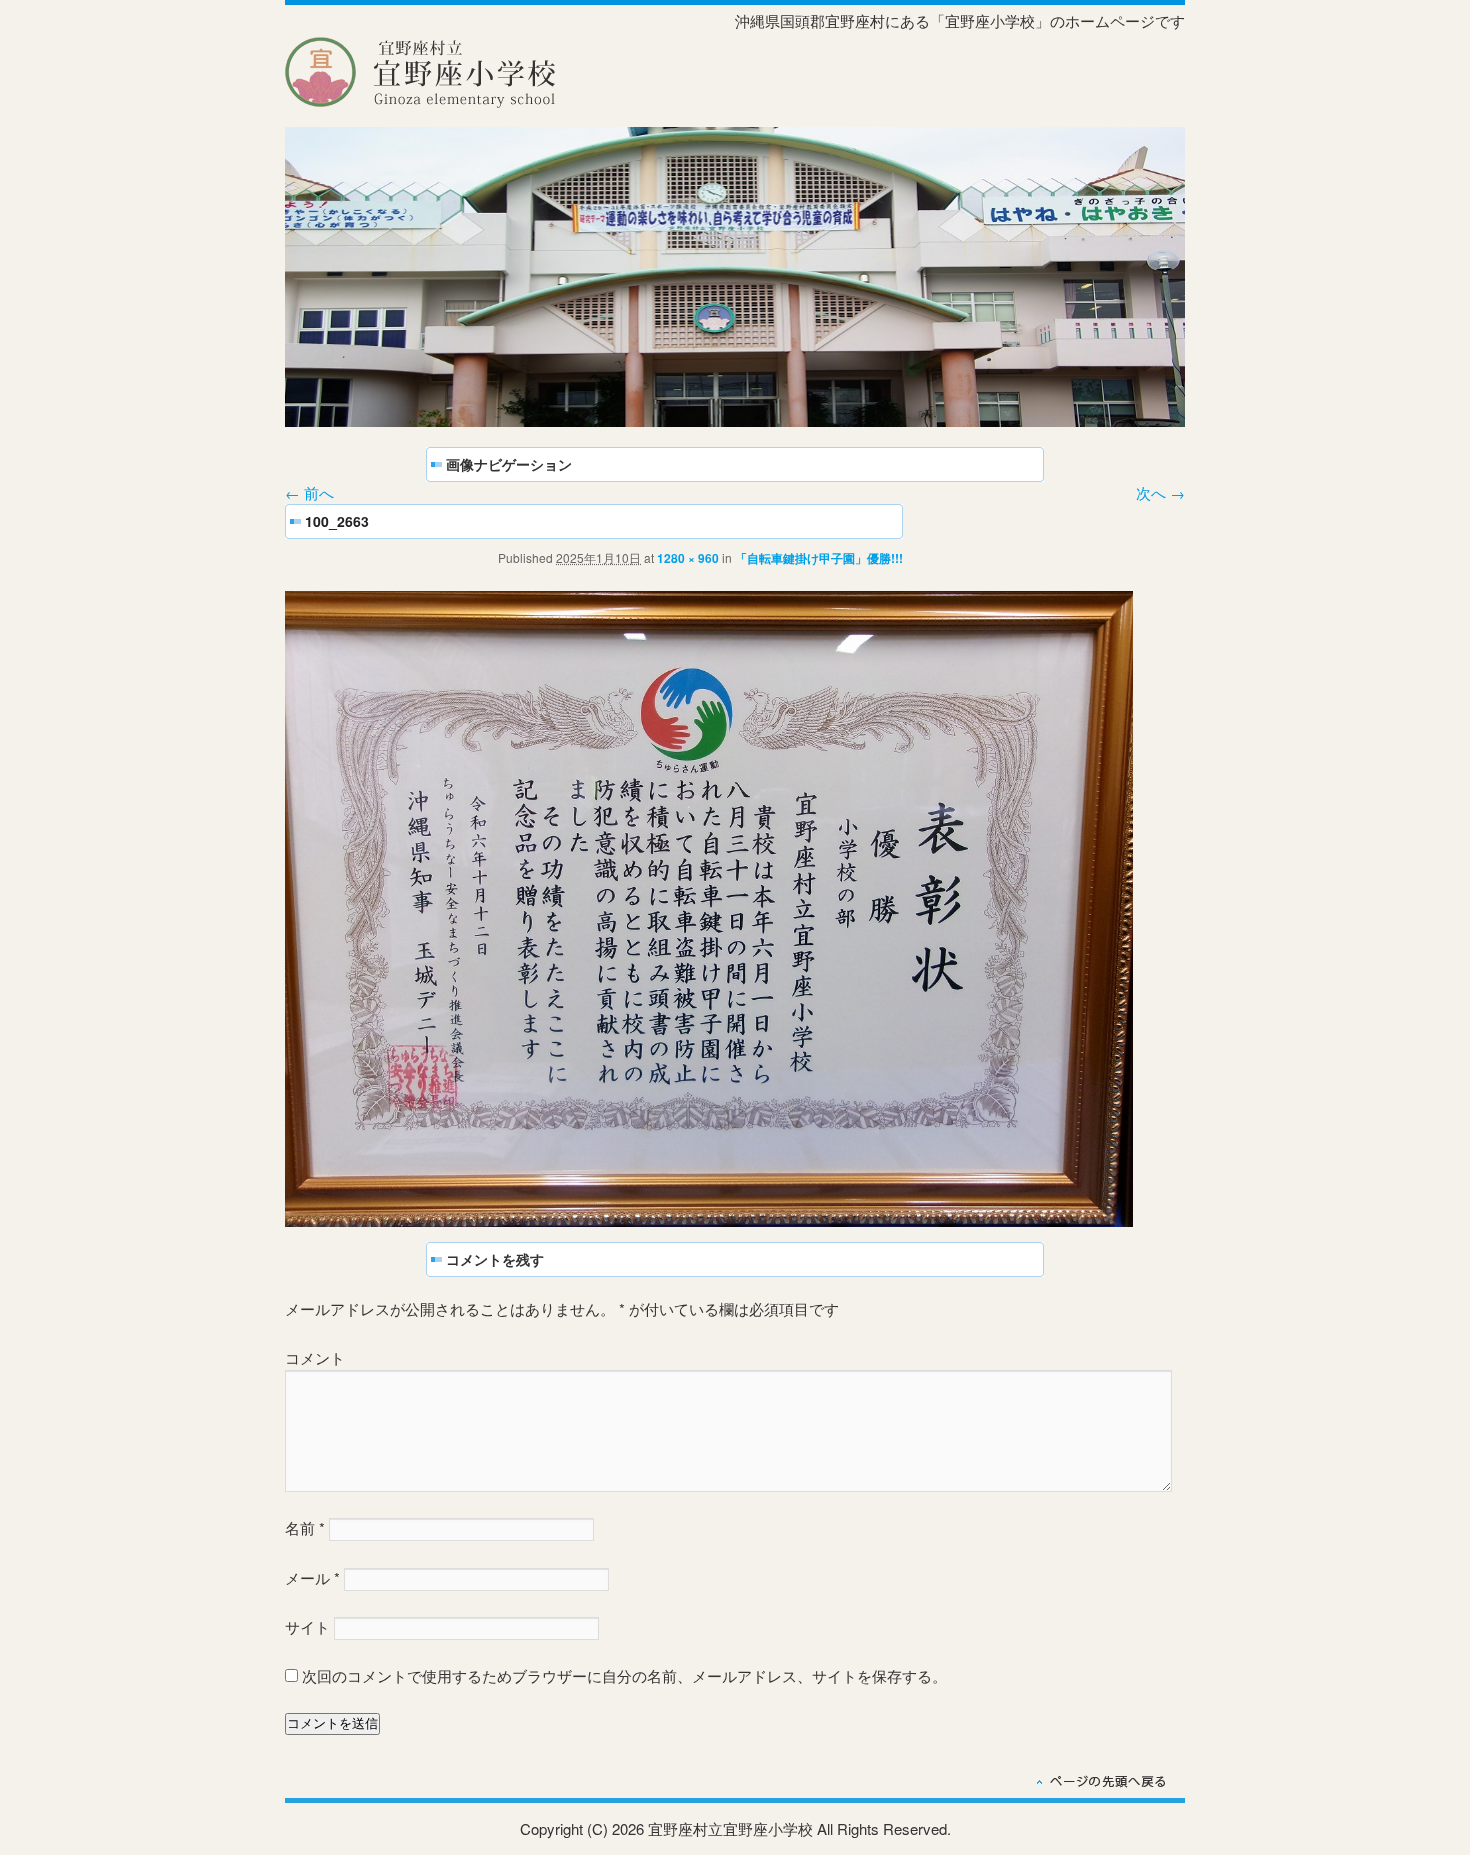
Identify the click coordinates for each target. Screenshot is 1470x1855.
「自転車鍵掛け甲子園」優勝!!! (819, 558)
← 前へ (309, 492)
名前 (305, 1527)
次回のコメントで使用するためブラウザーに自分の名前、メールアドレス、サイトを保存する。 (624, 1675)
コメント (315, 1357)
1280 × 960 (688, 558)
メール (312, 1577)
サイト (307, 1626)
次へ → (1160, 492)
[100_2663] (709, 1220)
